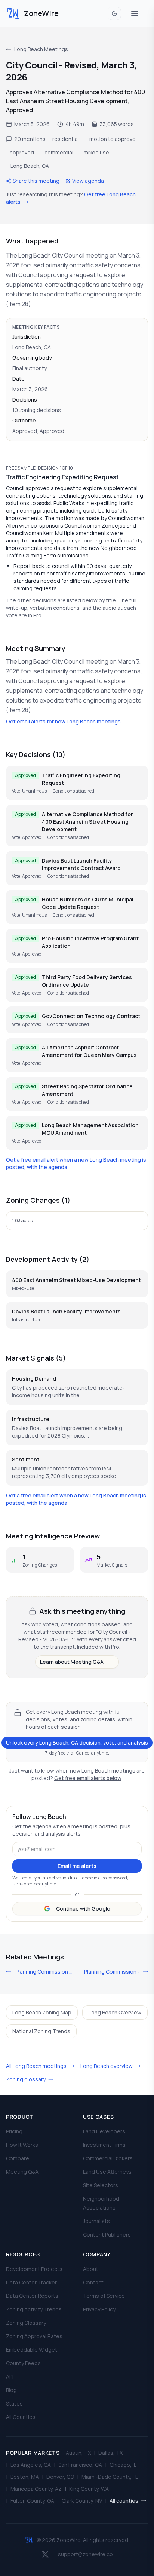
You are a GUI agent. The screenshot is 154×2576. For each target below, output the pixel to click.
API (10, 2377)
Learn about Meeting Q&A (72, 1662)
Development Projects (34, 2269)
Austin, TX (78, 2453)
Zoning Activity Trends (34, 2309)
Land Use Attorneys (107, 2172)
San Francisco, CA (80, 2465)
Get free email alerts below (88, 1778)
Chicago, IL (123, 2465)
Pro (37, 615)
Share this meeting (36, 181)
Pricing (14, 2131)
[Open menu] (135, 13)
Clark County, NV (82, 2501)
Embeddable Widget (32, 2350)
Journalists (96, 2221)
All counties (124, 2501)
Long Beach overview (107, 2066)
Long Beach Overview (115, 2012)
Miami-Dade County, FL (110, 2477)
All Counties (21, 2417)
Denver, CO (60, 2477)
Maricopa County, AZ (36, 2489)
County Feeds (23, 2363)
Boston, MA (25, 2477)
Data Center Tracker (31, 2282)
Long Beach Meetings (41, 49)
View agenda (88, 181)
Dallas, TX (110, 2453)
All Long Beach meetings (37, 2066)
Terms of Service (104, 2296)
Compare (18, 2158)
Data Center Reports (32, 2296)
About (91, 2269)
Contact (93, 2282)
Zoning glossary (26, 2079)
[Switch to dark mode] (114, 13)
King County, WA (89, 2489)
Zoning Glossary (26, 2323)
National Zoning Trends (41, 2031)
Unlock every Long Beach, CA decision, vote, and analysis (77, 1742)
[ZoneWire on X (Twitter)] (45, 2554)
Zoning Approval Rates (34, 2336)
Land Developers (104, 2131)
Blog (11, 2390)
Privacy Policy (99, 2309)
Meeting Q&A (22, 2172)
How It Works (22, 2145)
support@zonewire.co (85, 2554)
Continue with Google (83, 1908)
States (14, 2403)
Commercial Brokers (108, 2158)
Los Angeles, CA (31, 2465)
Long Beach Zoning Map (42, 2012)
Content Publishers (107, 2234)
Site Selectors (101, 2185)
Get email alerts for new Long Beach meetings (63, 721)
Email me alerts (77, 1866)
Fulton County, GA (32, 2501)
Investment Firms (104, 2145)
